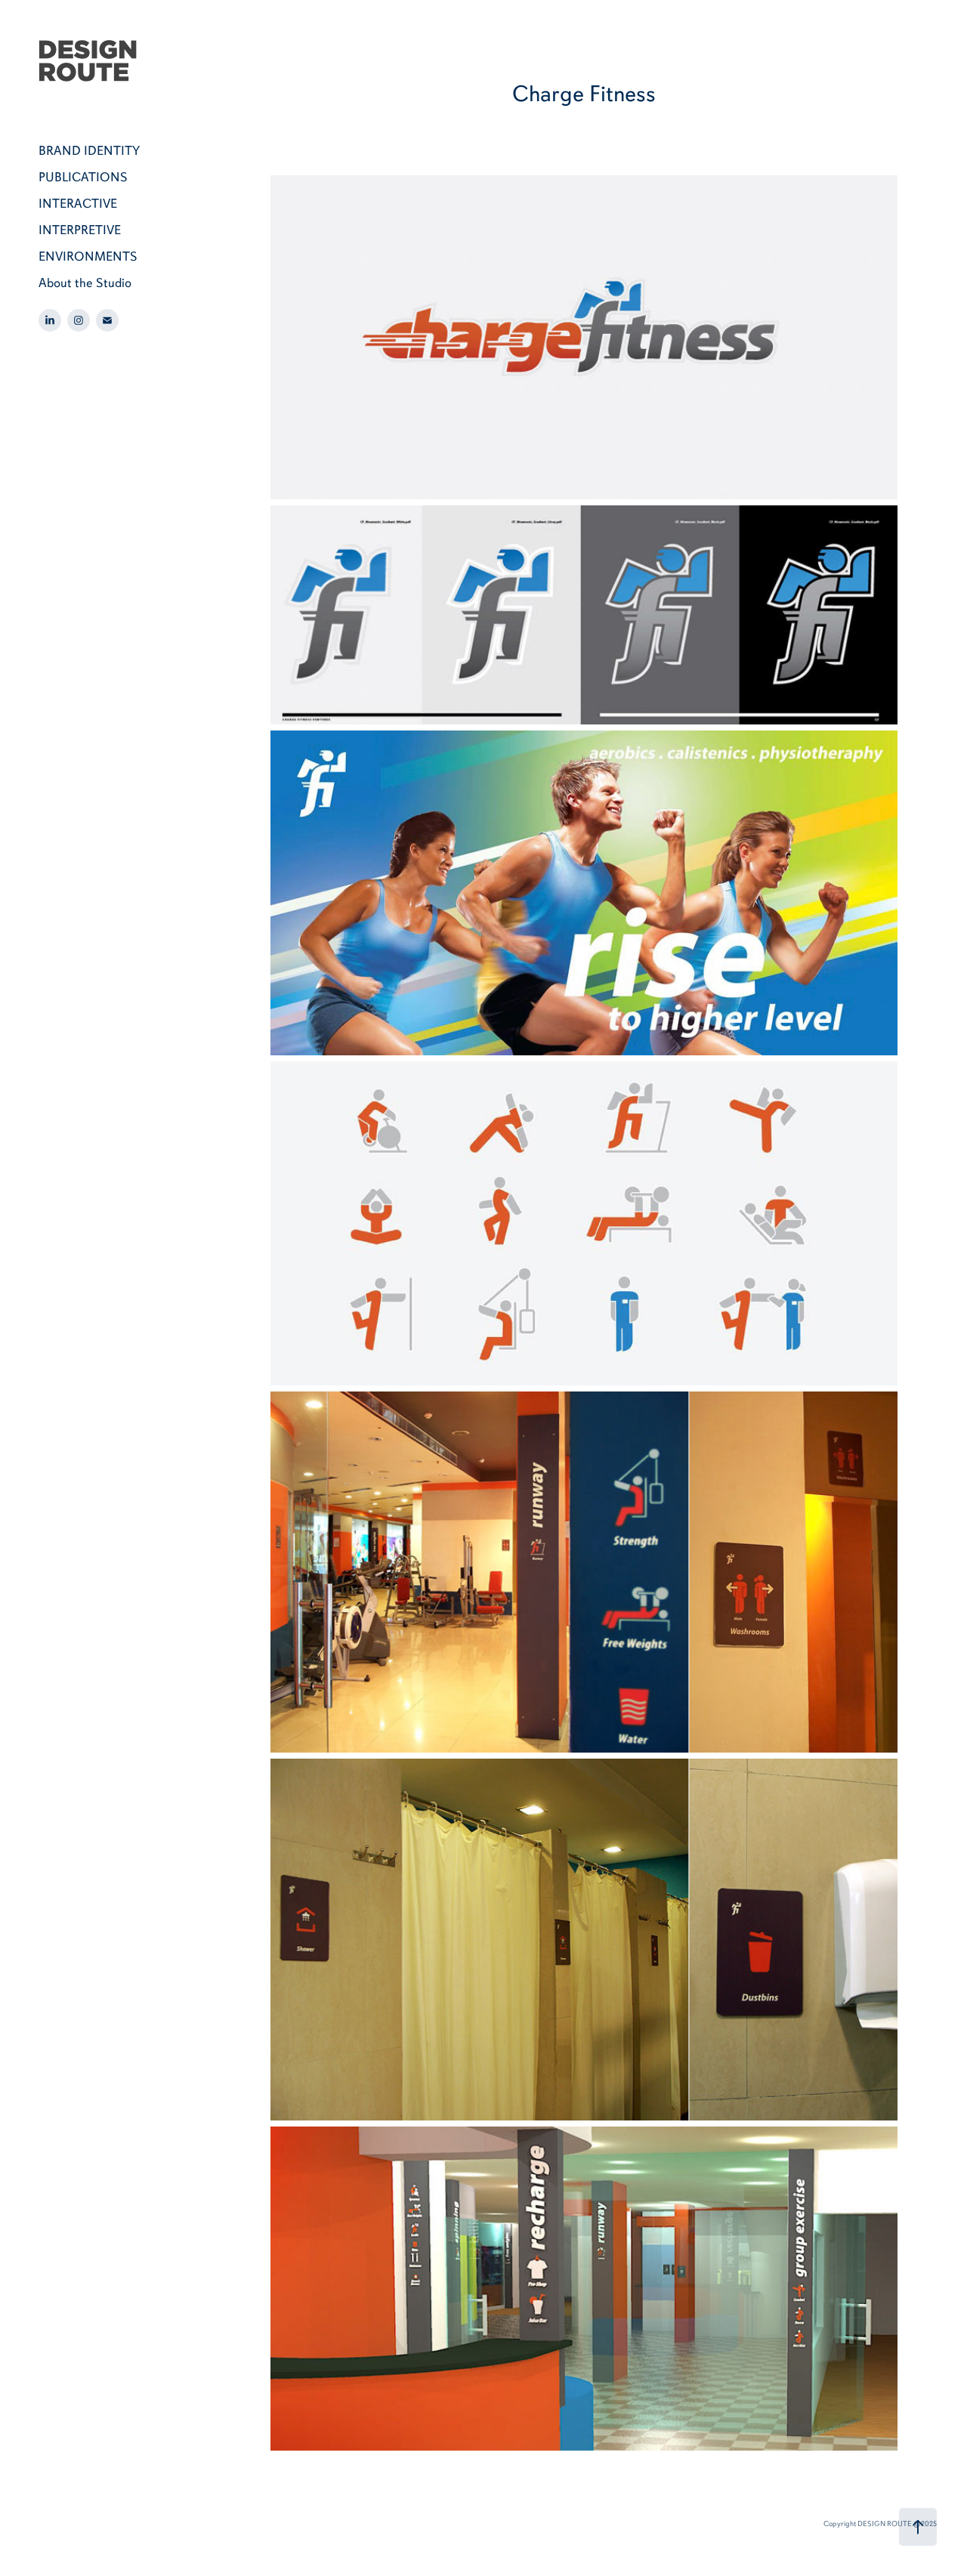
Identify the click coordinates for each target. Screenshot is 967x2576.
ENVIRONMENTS (88, 256)
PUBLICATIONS (83, 177)
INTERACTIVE (78, 203)
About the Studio (85, 283)
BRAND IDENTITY (89, 150)
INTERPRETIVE (80, 230)
